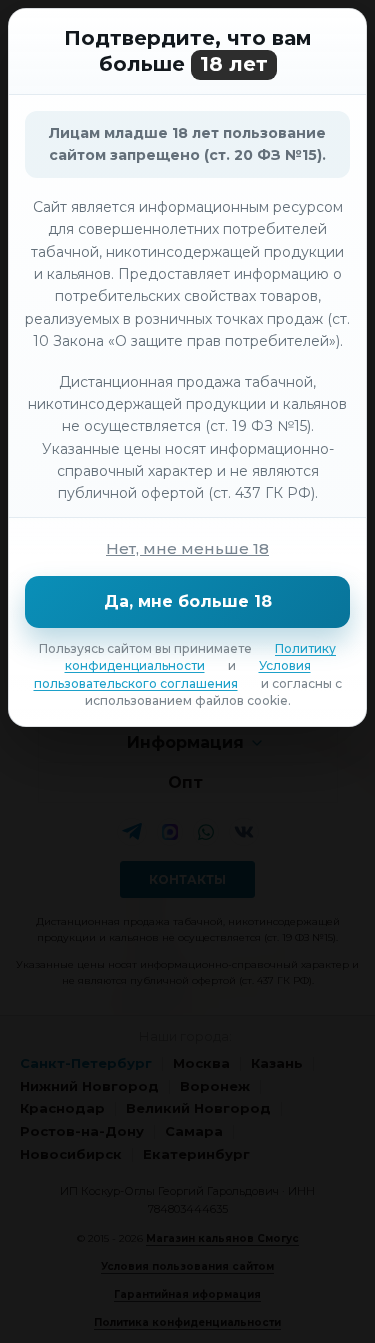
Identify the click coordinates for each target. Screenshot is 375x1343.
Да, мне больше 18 (188, 601)
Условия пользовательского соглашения (172, 674)
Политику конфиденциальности (201, 657)
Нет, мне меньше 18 (187, 548)
